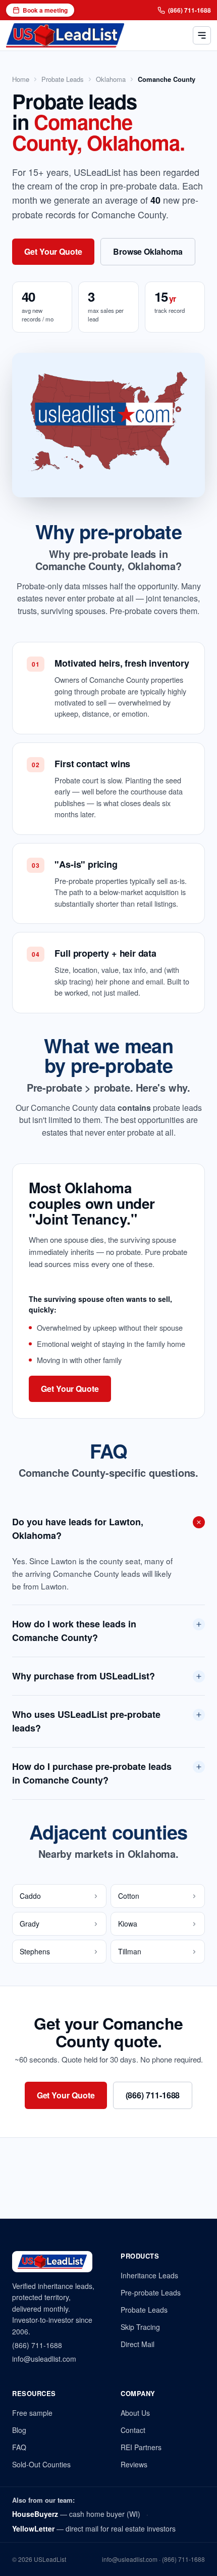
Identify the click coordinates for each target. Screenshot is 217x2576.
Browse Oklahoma (148, 251)
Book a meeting (45, 10)
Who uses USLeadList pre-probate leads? (86, 1721)
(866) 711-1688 (189, 10)
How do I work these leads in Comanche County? (74, 1631)
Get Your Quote (53, 251)
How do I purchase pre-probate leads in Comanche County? (92, 1773)
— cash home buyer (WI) (76, 2514)
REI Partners (141, 2447)
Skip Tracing (140, 2327)
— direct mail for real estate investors (94, 2528)
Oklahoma (111, 79)
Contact (133, 2430)
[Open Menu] (202, 35)
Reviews (134, 2464)
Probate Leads (63, 79)
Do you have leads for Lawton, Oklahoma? (78, 1529)
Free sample (32, 2413)
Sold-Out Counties (41, 2464)
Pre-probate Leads (151, 2292)
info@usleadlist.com (44, 2359)
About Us (135, 2413)
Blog (19, 2430)
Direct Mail (138, 2344)
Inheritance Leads (149, 2275)
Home (21, 79)
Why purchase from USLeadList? (84, 1676)
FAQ (19, 2447)
